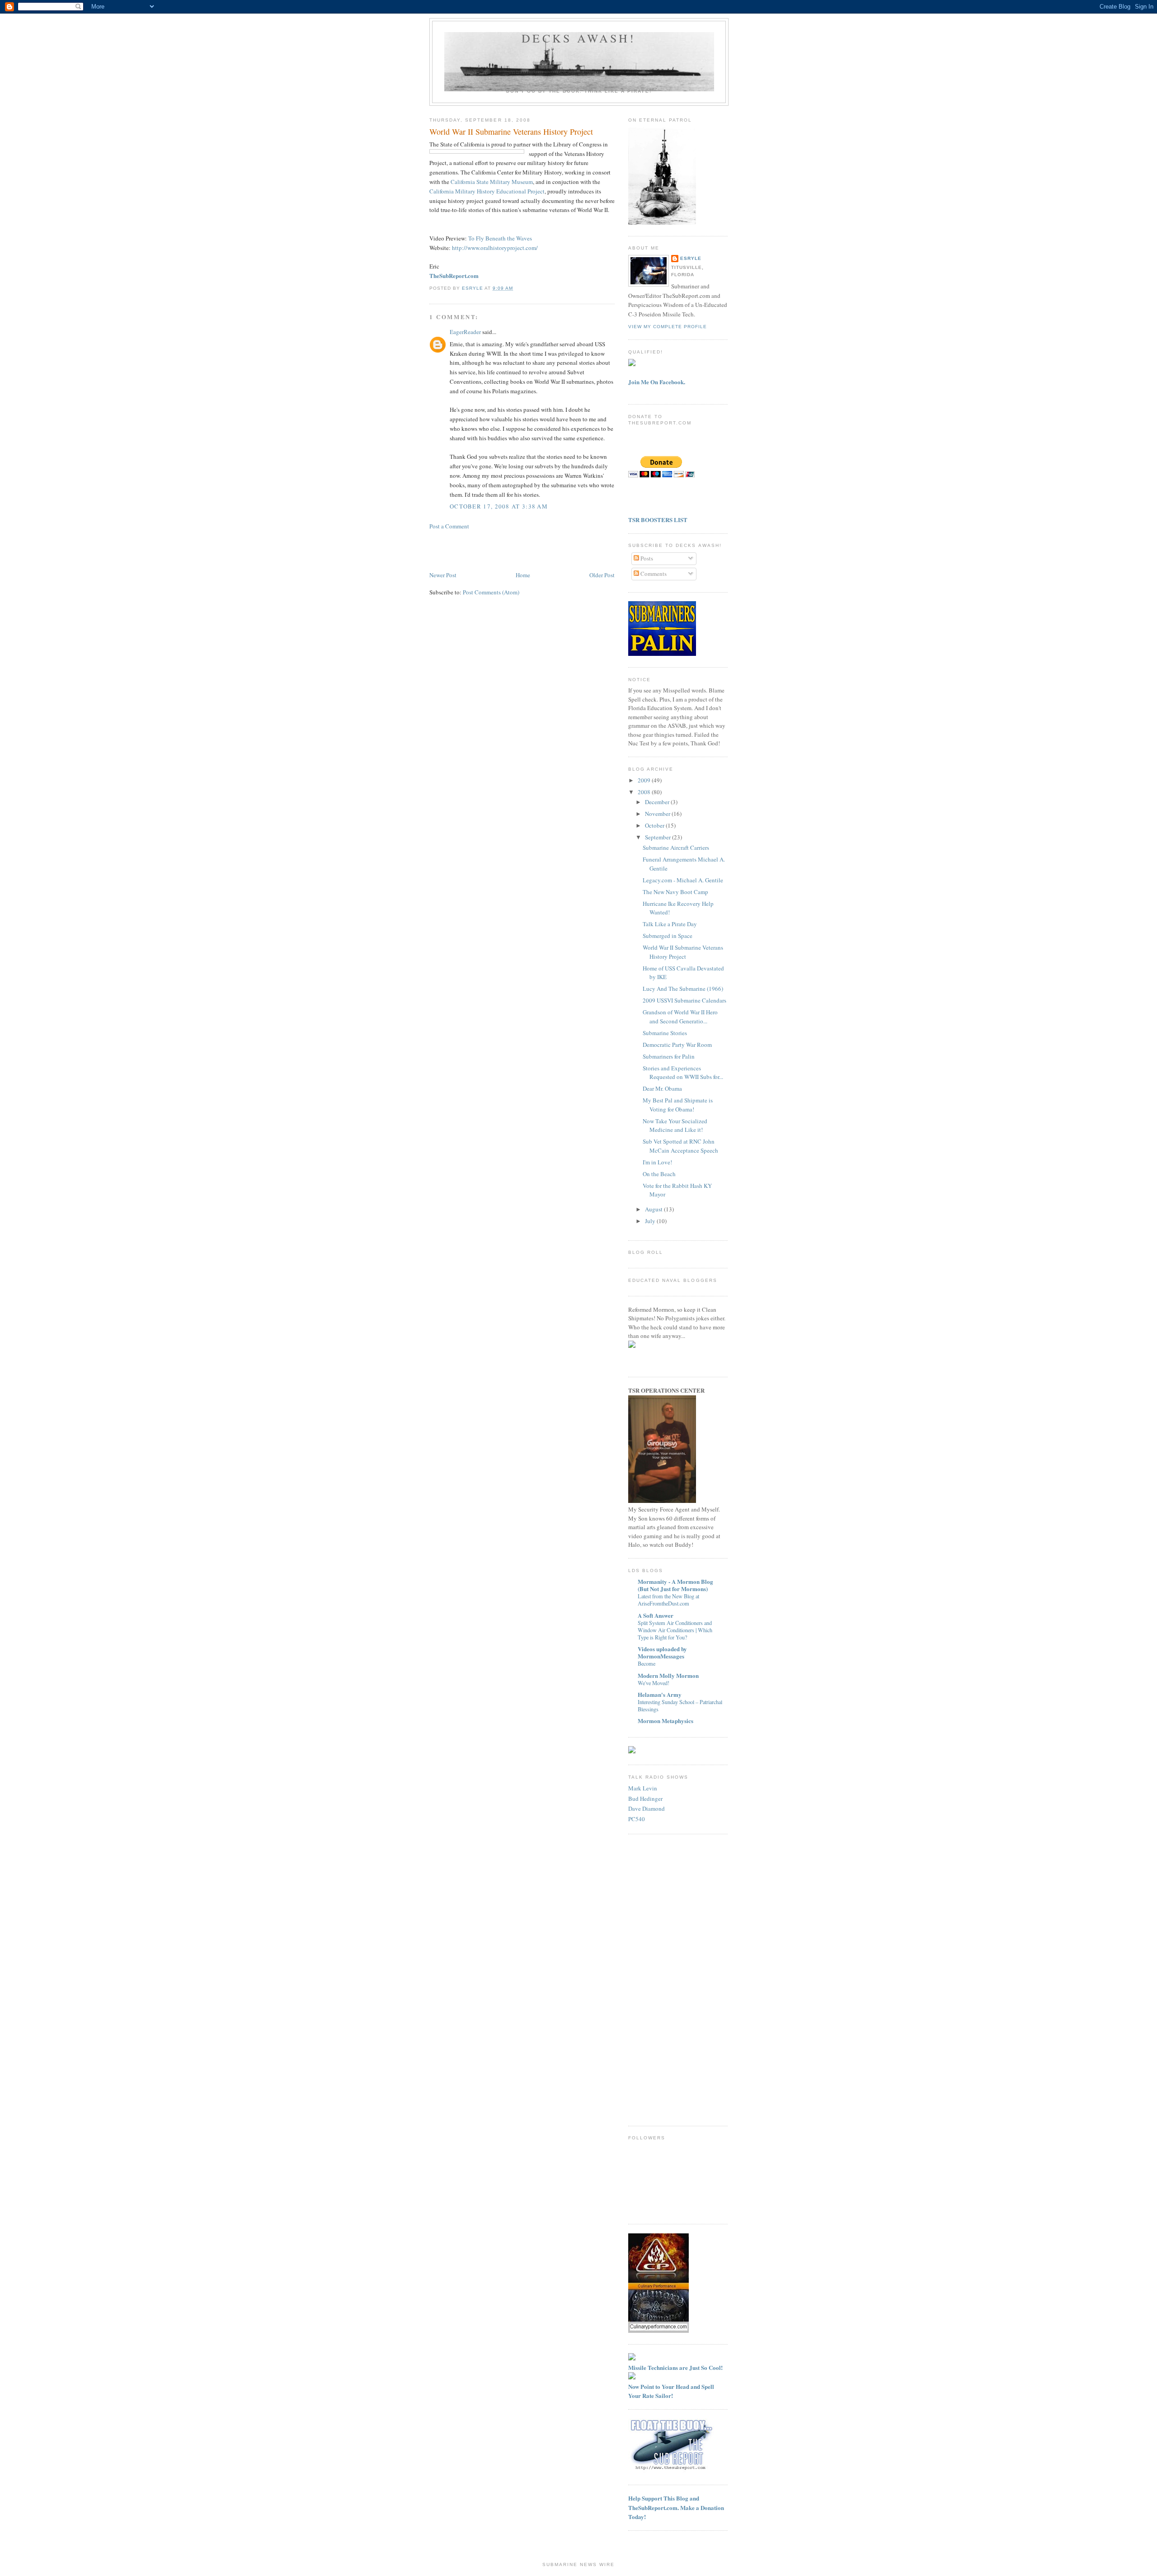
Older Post (602, 575)
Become (647, 1663)
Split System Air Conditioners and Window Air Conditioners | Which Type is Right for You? (675, 1630)
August (654, 1209)
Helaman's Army (660, 1694)
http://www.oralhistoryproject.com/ (495, 248)
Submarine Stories (665, 1033)
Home (523, 575)
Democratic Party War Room (677, 1045)
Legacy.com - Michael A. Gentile (683, 880)
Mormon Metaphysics (666, 1721)
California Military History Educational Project (487, 191)
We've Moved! (654, 1683)
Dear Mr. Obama (662, 1088)
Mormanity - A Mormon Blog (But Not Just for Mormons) (675, 1585)
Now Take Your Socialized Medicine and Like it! (675, 1126)
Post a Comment (449, 526)
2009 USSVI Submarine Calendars (684, 1000)
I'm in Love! (657, 1162)
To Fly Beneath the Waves (500, 238)
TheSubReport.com (454, 275)
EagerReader (465, 332)
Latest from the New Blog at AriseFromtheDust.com (668, 1600)
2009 (645, 780)
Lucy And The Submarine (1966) (683, 989)
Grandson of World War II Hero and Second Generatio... (680, 1017)
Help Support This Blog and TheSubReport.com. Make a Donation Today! (676, 2507)
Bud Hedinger (645, 1799)
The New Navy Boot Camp (675, 892)
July (651, 1221)
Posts (646, 558)
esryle (691, 258)
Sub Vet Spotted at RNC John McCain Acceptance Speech (680, 1146)
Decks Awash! (579, 38)
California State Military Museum (492, 182)
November (658, 814)
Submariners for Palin (669, 1056)
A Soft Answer (656, 1615)
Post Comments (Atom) (491, 592)
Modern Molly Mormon (668, 1675)
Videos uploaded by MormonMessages (662, 1652)
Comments (653, 574)
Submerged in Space (668, 936)
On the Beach (659, 1174)
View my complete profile (668, 327)
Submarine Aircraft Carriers (676, 848)
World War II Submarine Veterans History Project (683, 952)
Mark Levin (643, 1788)
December (658, 802)
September (658, 837)
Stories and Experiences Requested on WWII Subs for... (683, 1073)
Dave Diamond (647, 1808)
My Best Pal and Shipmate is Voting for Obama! (678, 1105)
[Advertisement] (482, 550)
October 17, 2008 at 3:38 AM (499, 506)
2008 (645, 792)
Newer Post (443, 575)
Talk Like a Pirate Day (670, 924)
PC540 (637, 1819)
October (655, 825)
